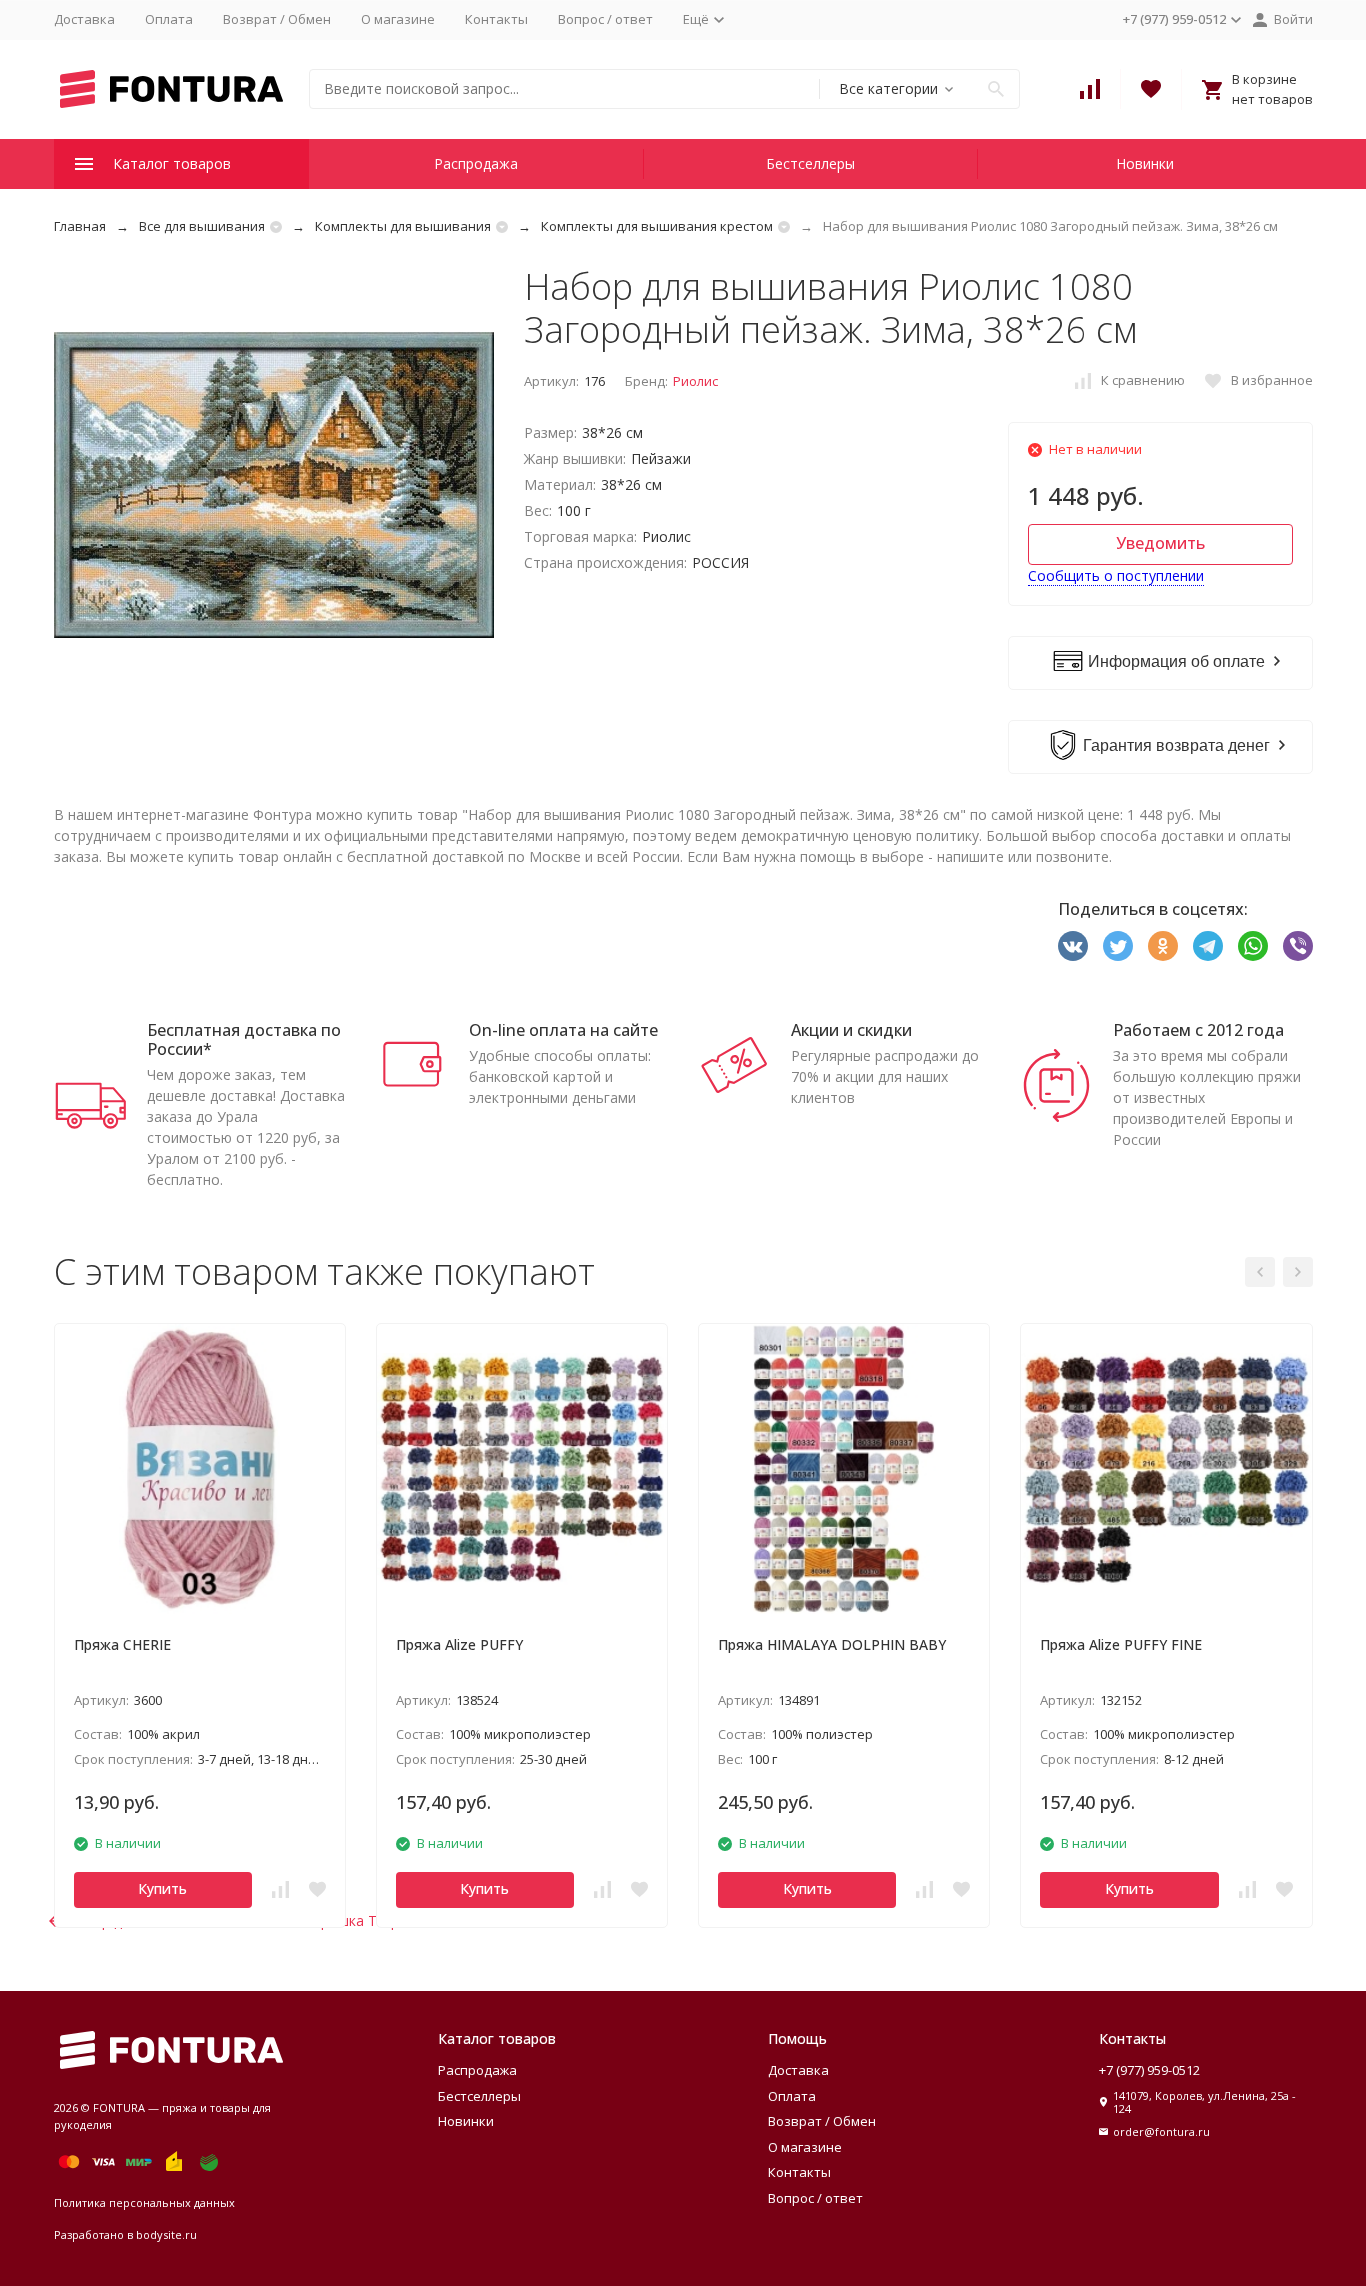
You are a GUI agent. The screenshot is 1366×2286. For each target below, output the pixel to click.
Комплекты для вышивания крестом (657, 226)
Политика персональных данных (144, 2202)
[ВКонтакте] (1073, 946)
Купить (162, 1888)
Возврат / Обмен (277, 19)
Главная (80, 226)
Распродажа (476, 163)
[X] (1118, 946)
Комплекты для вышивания (403, 226)
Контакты (496, 19)
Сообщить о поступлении (1116, 575)
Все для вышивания (202, 226)
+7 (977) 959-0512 (1149, 2070)
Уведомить (1160, 543)
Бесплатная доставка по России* (244, 1039)
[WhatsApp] (1253, 946)
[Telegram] (1208, 946)
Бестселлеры (810, 163)
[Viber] (1298, 946)
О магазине (398, 19)
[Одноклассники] (1163, 946)
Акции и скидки (851, 1030)
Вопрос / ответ (605, 19)
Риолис (695, 381)
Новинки (1145, 163)
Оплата (169, 19)
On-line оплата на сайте (563, 1030)
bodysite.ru (166, 2234)
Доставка (84, 19)
